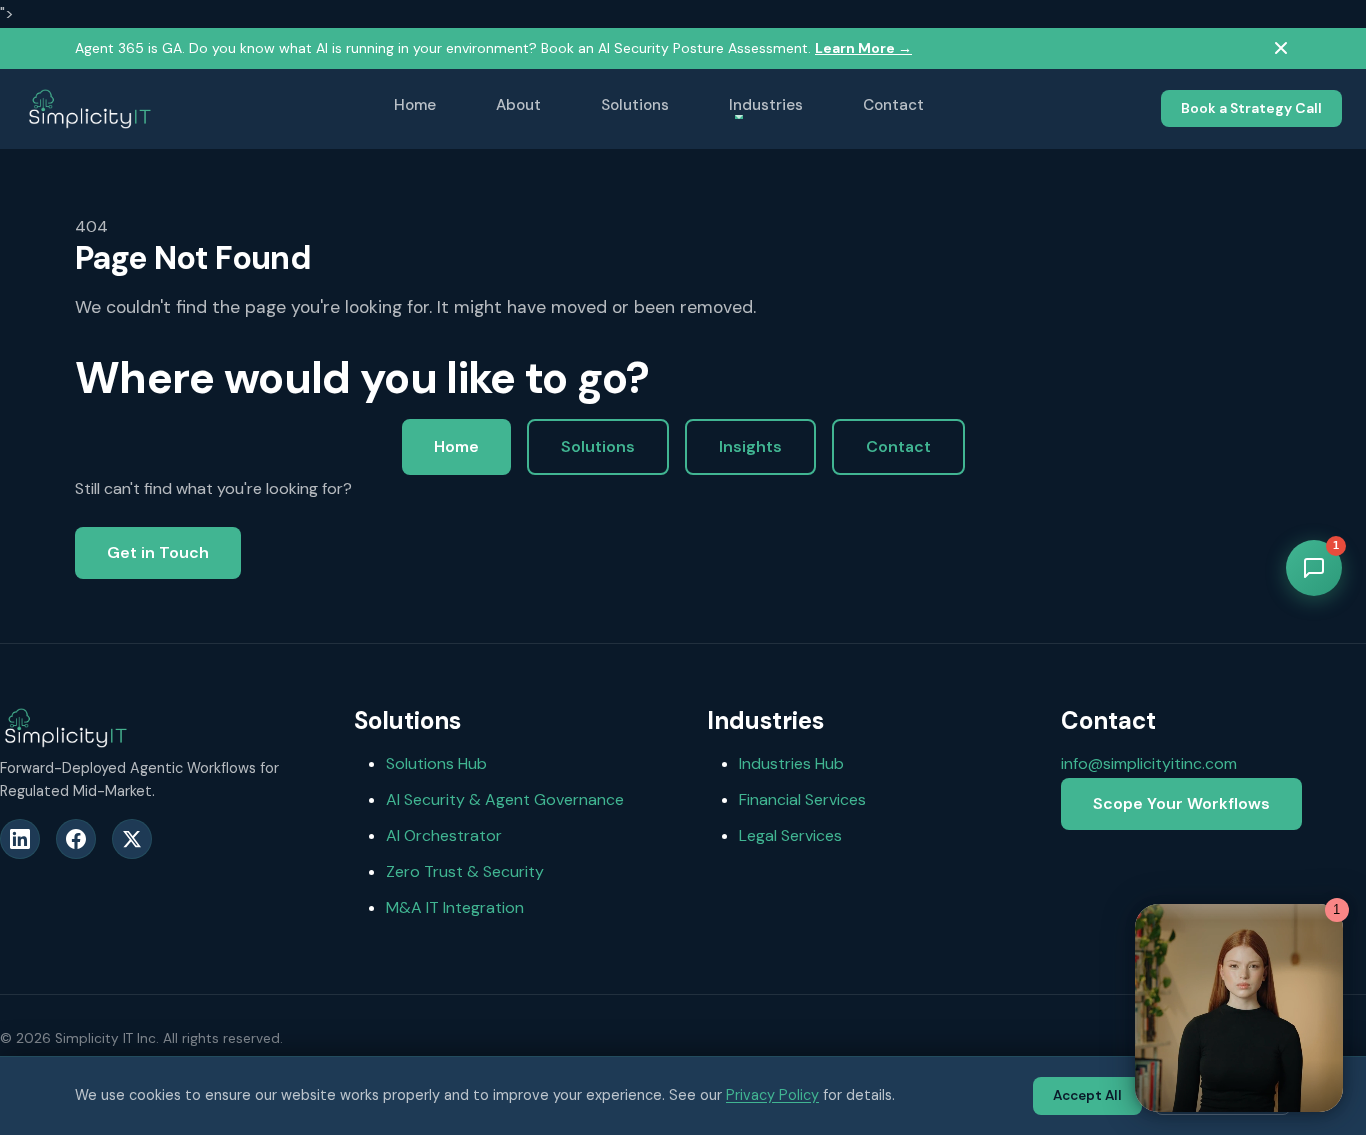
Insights (750, 446)
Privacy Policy (772, 1095)
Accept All (1087, 1095)
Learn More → (863, 48)
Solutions (635, 105)
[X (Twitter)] (132, 839)
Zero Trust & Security (465, 871)
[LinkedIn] (20, 839)
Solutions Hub (436, 763)
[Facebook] (76, 839)
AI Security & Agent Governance (505, 799)
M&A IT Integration (455, 907)
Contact (893, 105)
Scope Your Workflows (1181, 803)
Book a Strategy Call (1251, 108)
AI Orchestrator (444, 835)
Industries (766, 105)
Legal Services (790, 835)
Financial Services (802, 799)
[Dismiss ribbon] (1281, 48)
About (518, 105)
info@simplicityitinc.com (1149, 763)
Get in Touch (158, 552)
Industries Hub (791, 763)
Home (415, 105)
